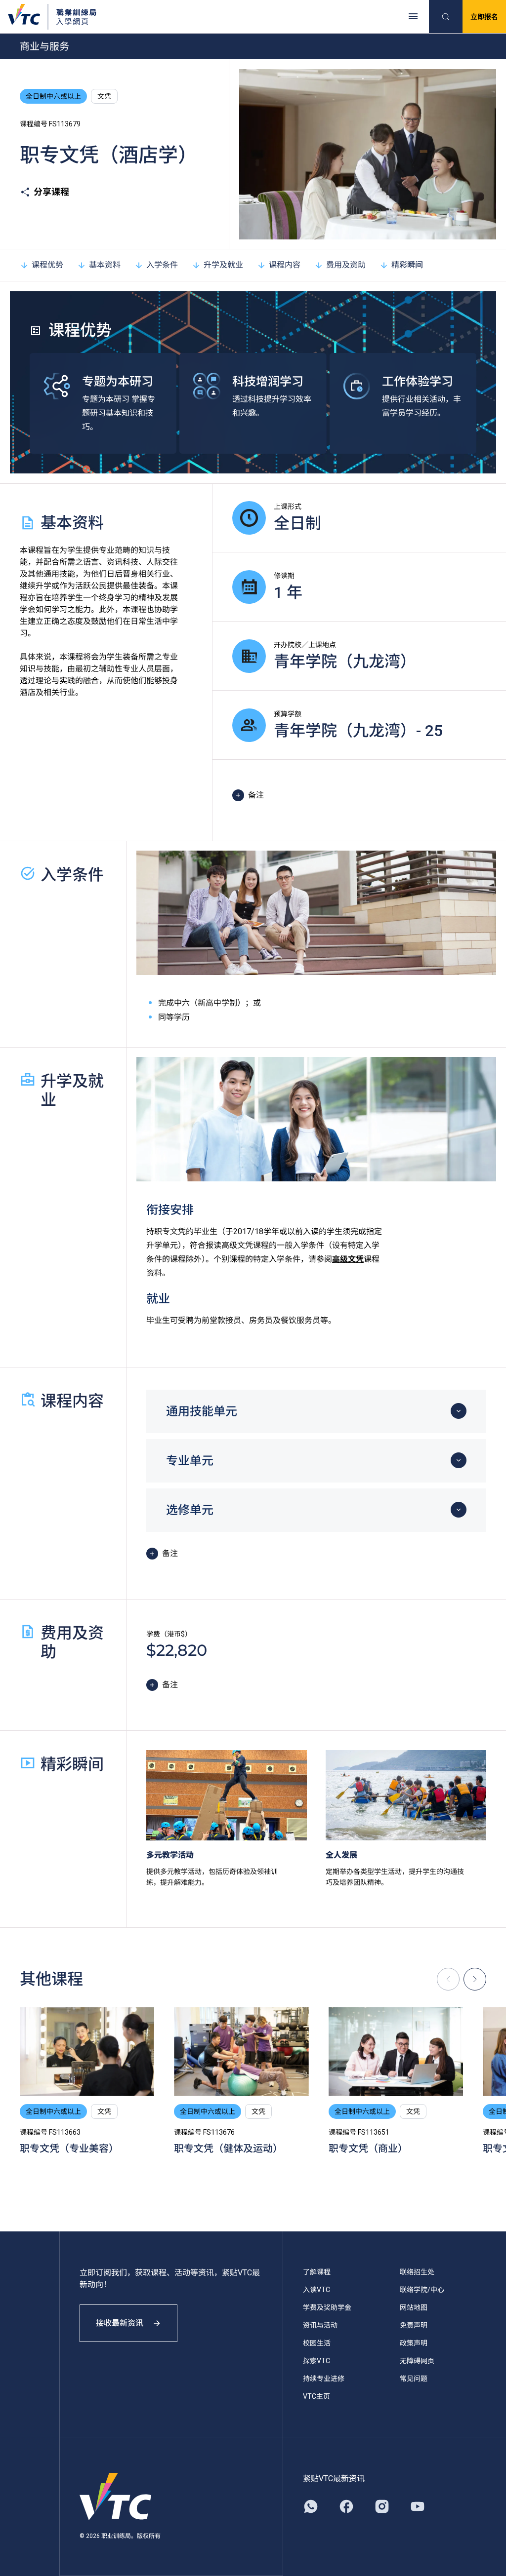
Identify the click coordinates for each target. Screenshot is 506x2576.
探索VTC (316, 2361)
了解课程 (317, 2272)
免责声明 (414, 2325)
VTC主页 (316, 2396)
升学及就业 (223, 265)
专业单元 (190, 1461)
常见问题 (414, 2379)
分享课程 (51, 192)
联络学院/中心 (422, 2290)
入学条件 (162, 265)
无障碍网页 (417, 2361)
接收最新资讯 (120, 2323)
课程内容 (285, 265)
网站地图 (414, 2307)
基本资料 (105, 265)
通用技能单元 (202, 1411)
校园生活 (317, 2343)
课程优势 (47, 265)
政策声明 (414, 2343)
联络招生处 (417, 2272)
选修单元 (190, 1510)
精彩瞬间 (407, 265)
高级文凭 (348, 1259)
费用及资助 (346, 265)
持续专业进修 (324, 2379)
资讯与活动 (320, 2325)
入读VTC (316, 2290)
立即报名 (484, 17)
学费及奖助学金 (327, 2307)
